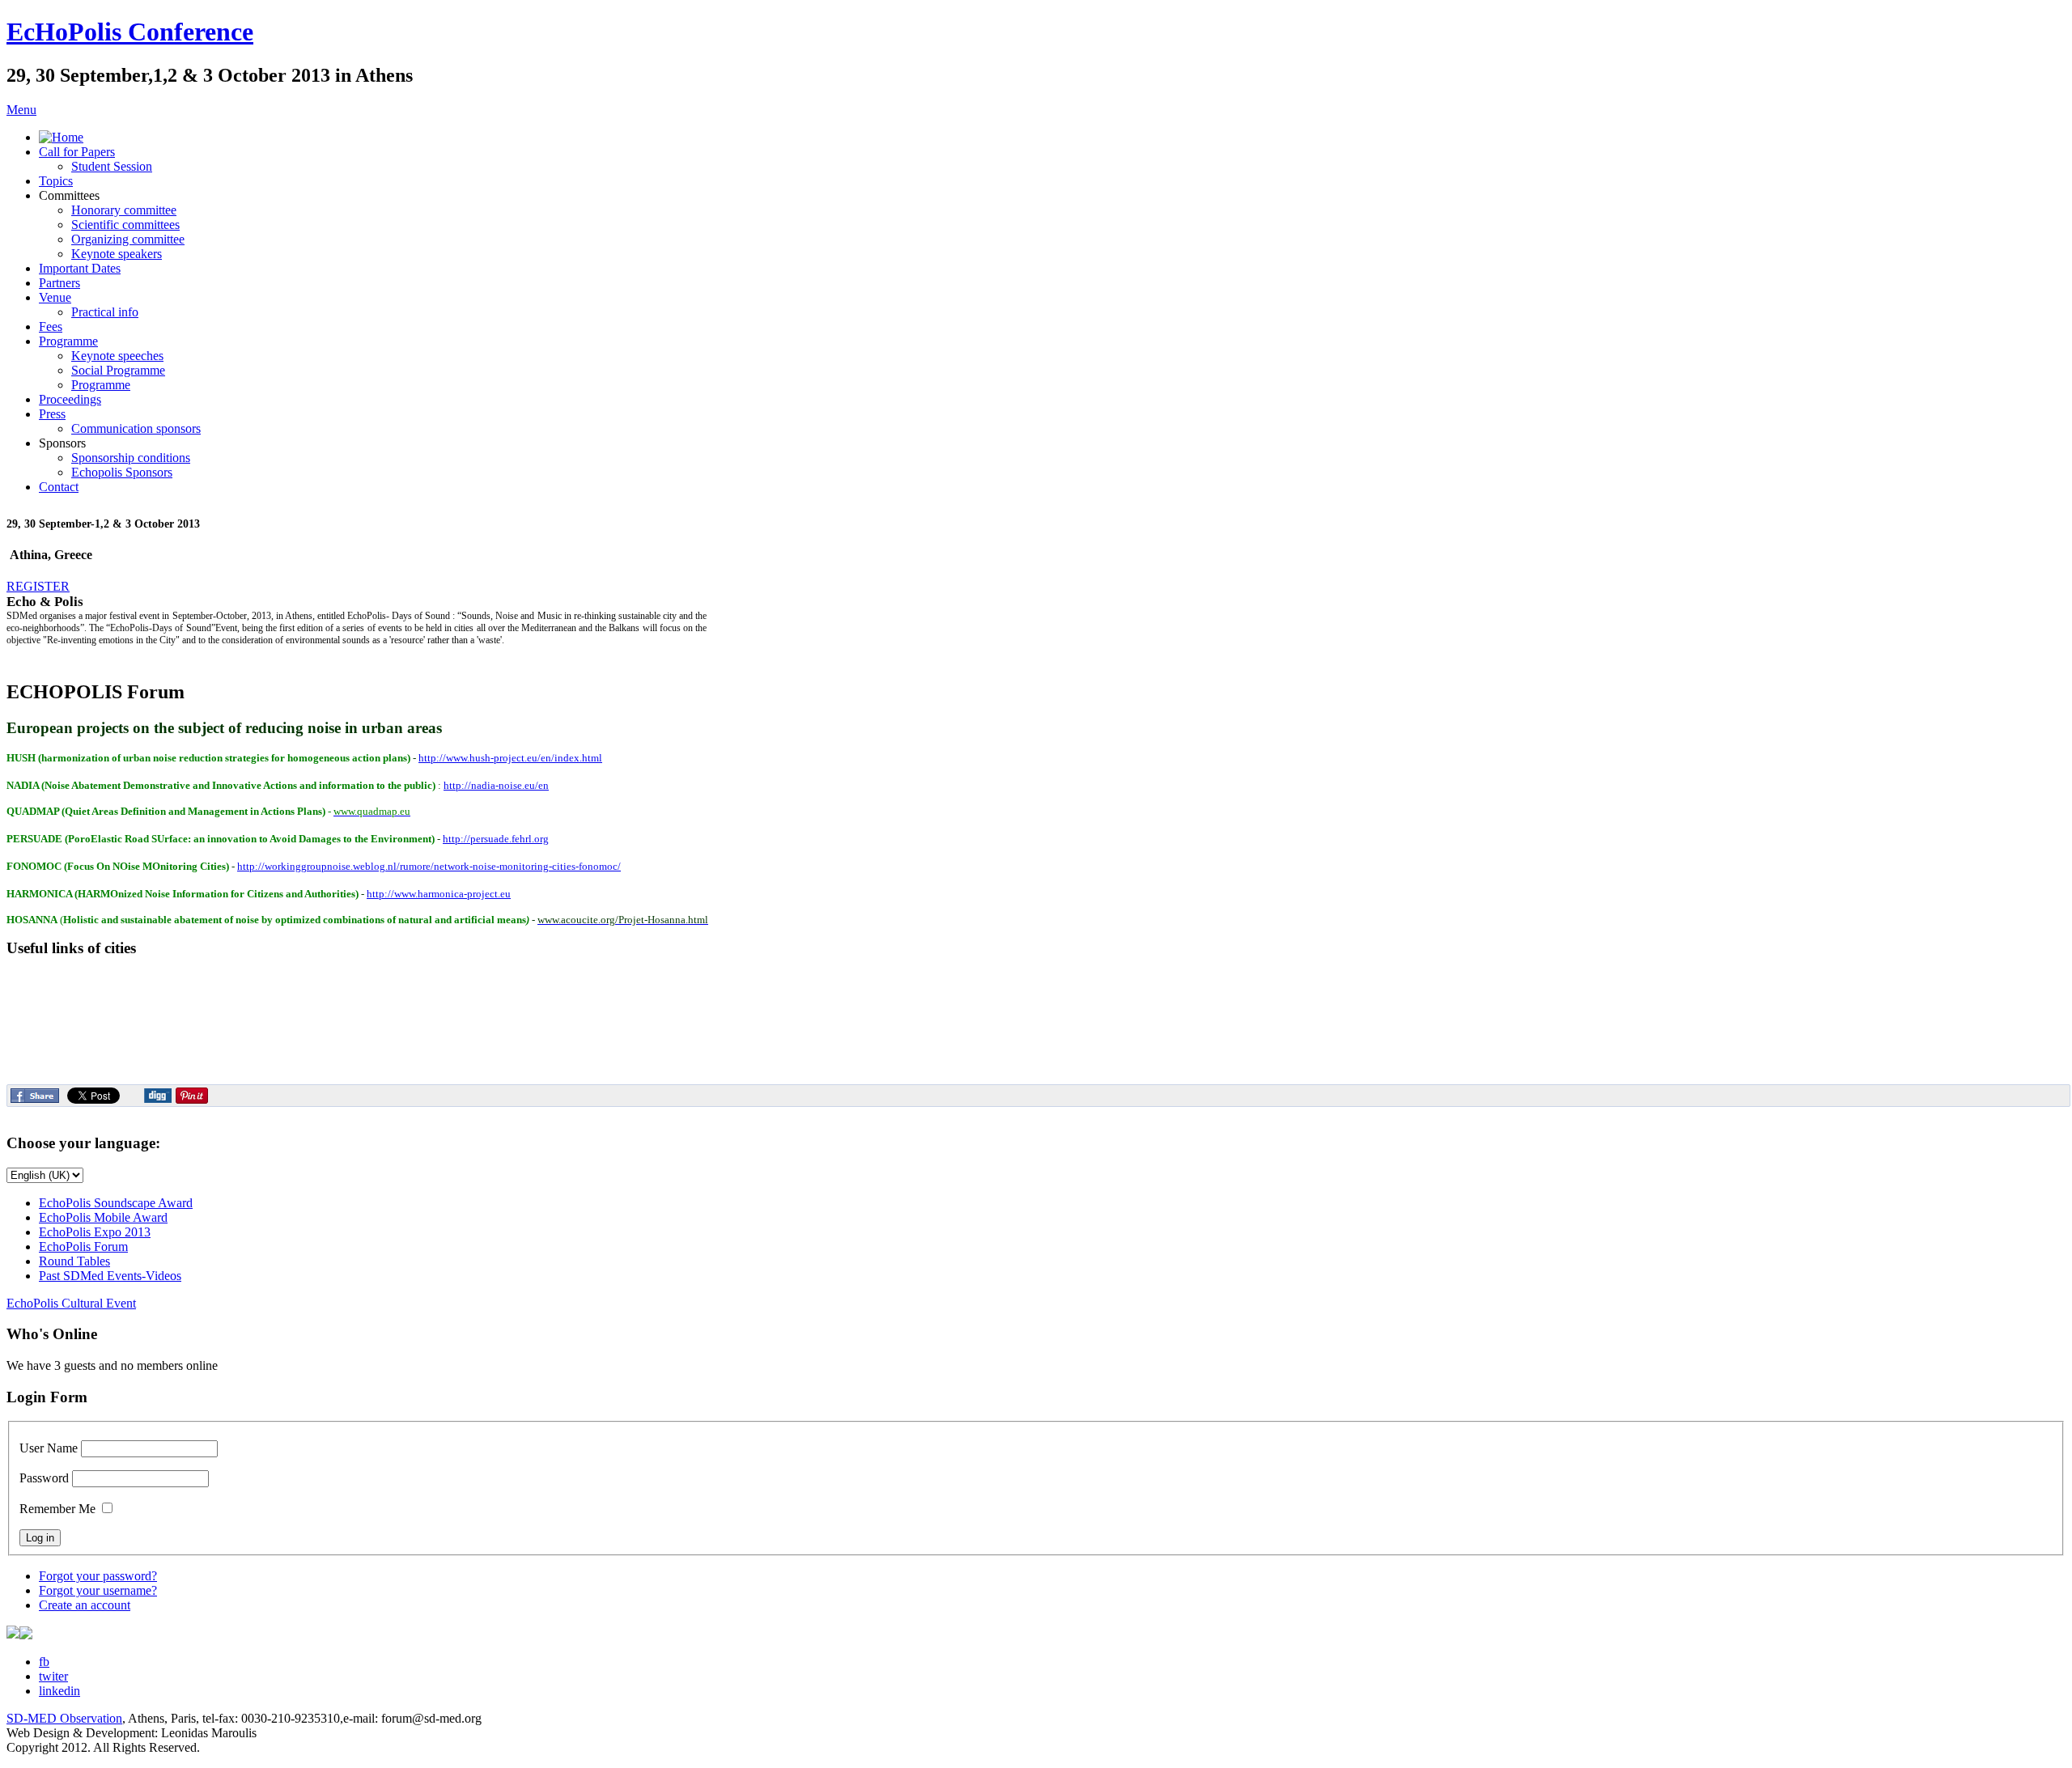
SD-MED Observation (64, 1718)
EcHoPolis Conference (130, 32)
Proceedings (70, 399)
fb (44, 1662)
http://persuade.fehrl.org (496, 839)
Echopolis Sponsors (122, 472)
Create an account (85, 1605)
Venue (55, 297)
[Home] (61, 137)
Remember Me (57, 1509)
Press (52, 414)
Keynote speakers (117, 254)
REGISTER (38, 586)
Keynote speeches (117, 356)
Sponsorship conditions (131, 458)
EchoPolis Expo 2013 (95, 1232)
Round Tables (74, 1261)
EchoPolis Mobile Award (103, 1217)
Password (44, 1478)
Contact (59, 487)
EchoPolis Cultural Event (71, 1303)
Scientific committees (125, 225)
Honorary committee (124, 210)
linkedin (59, 1691)
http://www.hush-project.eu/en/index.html (510, 758)
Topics (56, 181)
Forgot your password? (98, 1576)
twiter (53, 1676)
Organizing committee (128, 239)
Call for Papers (77, 152)
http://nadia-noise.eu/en (496, 785)
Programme (68, 341)
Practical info (105, 312)
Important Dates (80, 268)
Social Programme (118, 370)
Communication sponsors (136, 428)
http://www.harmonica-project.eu (439, 894)
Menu (21, 110)
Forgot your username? (98, 1590)
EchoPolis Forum (83, 1247)
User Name (49, 1448)
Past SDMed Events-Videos (110, 1276)
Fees (51, 326)
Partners (59, 283)
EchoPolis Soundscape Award (116, 1203)
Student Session (112, 166)
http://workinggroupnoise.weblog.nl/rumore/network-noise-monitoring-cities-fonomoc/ (429, 866)
